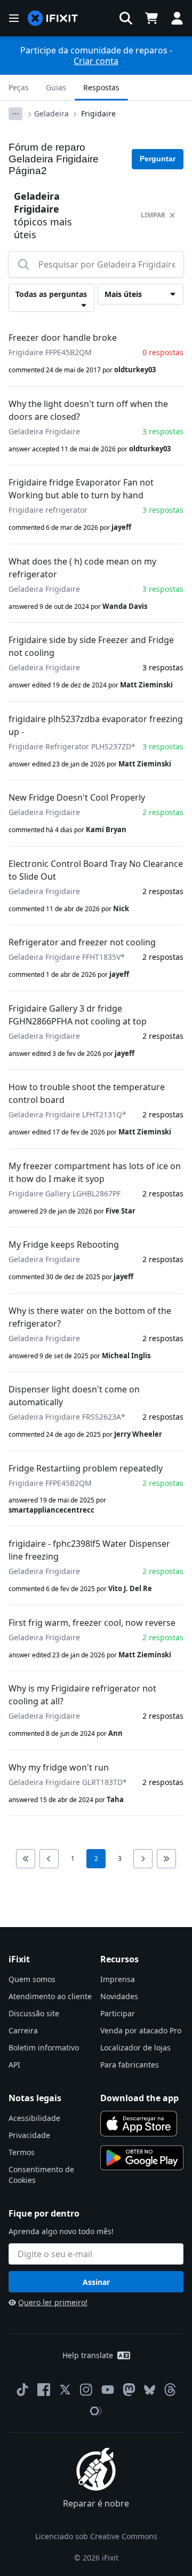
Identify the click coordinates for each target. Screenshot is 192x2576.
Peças (19, 87)
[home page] (53, 18)
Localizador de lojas (135, 2048)
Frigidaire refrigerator (48, 510)
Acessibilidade (34, 2118)
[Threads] (170, 2390)
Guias (56, 87)
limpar (153, 215)
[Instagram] (86, 2390)
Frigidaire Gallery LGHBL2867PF (65, 1193)
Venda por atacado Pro (141, 2030)
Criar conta (96, 61)
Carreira (23, 2030)
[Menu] (14, 18)
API (14, 2065)
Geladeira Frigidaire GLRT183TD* (68, 1782)
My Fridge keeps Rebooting (64, 1244)
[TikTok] (22, 2390)
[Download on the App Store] (139, 2124)
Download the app (139, 2098)
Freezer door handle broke (63, 338)
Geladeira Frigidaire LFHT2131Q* (67, 1114)
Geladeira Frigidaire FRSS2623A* (67, 1417)
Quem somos (32, 1979)
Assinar (96, 2282)
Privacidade (29, 2135)
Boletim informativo (44, 2048)
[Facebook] (44, 2390)
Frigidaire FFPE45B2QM (50, 352)
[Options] (15, 114)
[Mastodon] (129, 2390)
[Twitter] (65, 2390)
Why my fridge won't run (59, 1767)
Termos (22, 2152)
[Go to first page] (26, 1859)
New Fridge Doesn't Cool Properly (77, 797)
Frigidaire (98, 113)
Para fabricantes (130, 2065)
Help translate (88, 2355)
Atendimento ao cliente (50, 1996)
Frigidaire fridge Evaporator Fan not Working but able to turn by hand (81, 489)
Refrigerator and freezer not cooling (82, 942)
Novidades (119, 1996)
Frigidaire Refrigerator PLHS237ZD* (72, 746)
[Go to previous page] (49, 1859)
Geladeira (51, 113)
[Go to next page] (143, 1859)
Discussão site (34, 2013)
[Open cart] (151, 18)
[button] (126, 18)
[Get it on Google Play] (142, 2158)
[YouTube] (108, 2390)
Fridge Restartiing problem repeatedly (86, 1468)
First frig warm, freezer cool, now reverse (92, 1623)
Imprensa (118, 1979)
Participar (118, 2013)
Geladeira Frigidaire (44, 431)
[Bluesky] (150, 2390)
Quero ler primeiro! (53, 2302)
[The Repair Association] (96, 2411)
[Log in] (177, 18)
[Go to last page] (166, 1859)
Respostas (101, 87)
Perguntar (158, 159)
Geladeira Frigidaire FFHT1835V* (67, 957)
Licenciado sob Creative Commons (96, 2536)
